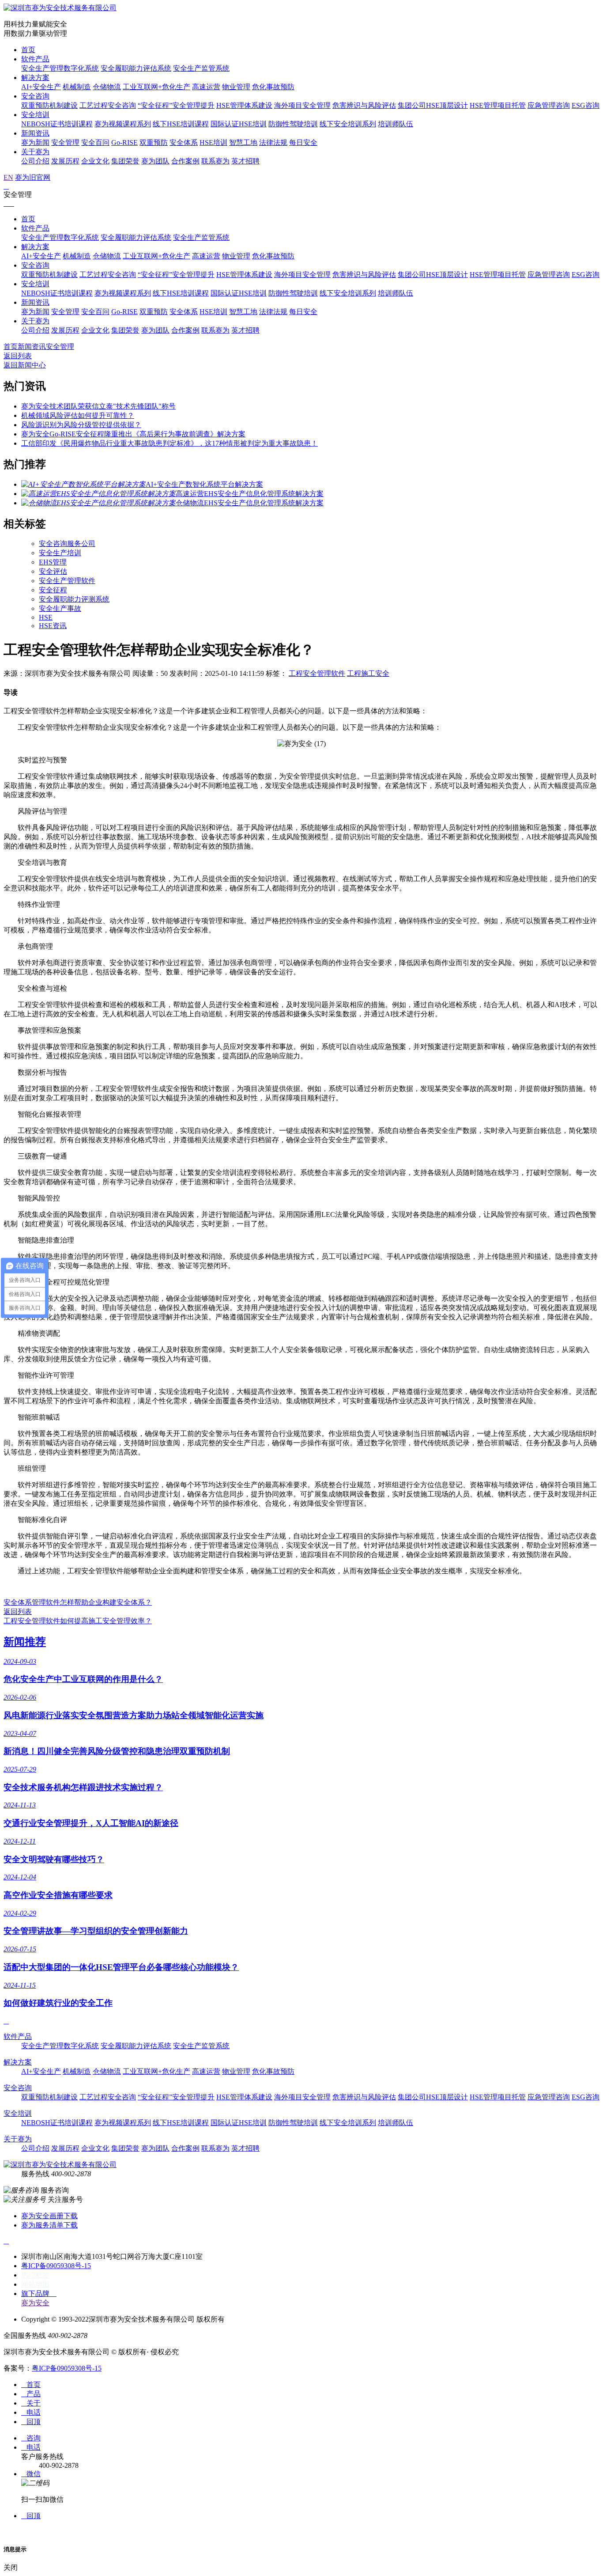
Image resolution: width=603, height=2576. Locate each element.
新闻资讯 (35, 133)
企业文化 (95, 161)
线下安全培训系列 (348, 124)
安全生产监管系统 (201, 68)
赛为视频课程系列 (123, 124)
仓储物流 (107, 87)
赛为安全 (35, 2303)
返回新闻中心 (25, 365)
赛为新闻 (35, 142)
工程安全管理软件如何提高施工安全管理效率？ (78, 1621)
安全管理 (65, 142)
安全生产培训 (60, 553)
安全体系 (184, 142)
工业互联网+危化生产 (156, 87)
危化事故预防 (273, 87)
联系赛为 (215, 161)
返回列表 (18, 356)
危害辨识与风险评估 (364, 105)
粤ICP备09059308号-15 (56, 2266)
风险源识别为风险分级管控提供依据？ (81, 425)
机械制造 (77, 87)
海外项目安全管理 (302, 105)
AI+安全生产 (41, 87)
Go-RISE (124, 142)
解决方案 (35, 78)
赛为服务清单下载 (49, 2225)
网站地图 (35, 2284)
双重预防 (154, 142)
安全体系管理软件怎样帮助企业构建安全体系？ (78, 1602)
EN (8, 177)
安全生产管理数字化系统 (60, 68)
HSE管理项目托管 (498, 105)
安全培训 (35, 115)
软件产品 (35, 59)
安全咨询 (35, 96)
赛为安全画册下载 (49, 2216)
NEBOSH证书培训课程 (57, 124)
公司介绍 (35, 161)
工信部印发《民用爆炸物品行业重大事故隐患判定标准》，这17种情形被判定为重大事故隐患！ (170, 443)
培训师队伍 (396, 124)
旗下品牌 (39, 2294)
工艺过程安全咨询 (108, 105)
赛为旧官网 (33, 177)
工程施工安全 (368, 673)
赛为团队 (155, 161)
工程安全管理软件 (317, 673)
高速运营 (206, 87)
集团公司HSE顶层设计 (433, 105)
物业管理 (236, 87)
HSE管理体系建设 (244, 105)
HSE (46, 617)
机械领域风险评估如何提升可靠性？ (78, 415)
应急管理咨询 (549, 105)
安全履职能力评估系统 (136, 68)
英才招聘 (245, 161)
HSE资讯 (53, 626)
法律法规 (273, 142)
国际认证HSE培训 (239, 124)
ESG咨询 (586, 105)
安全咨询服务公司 (67, 544)
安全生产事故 (60, 608)
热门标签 (35, 2275)
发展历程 (65, 161)
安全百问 (95, 142)
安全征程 (53, 590)
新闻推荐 (25, 1642)
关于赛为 (35, 152)
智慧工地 (243, 142)
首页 (28, 50)
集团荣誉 (125, 161)
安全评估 (53, 571)
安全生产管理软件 (67, 581)
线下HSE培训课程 (181, 124)
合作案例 (185, 161)
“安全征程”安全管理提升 (176, 105)
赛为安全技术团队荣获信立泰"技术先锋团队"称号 (98, 406)
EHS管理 (53, 562)
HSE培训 (213, 142)
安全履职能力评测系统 (74, 599)
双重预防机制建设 (49, 105)
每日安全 (303, 142)
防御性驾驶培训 (293, 124)
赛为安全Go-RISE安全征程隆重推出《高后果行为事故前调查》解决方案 (133, 434)
